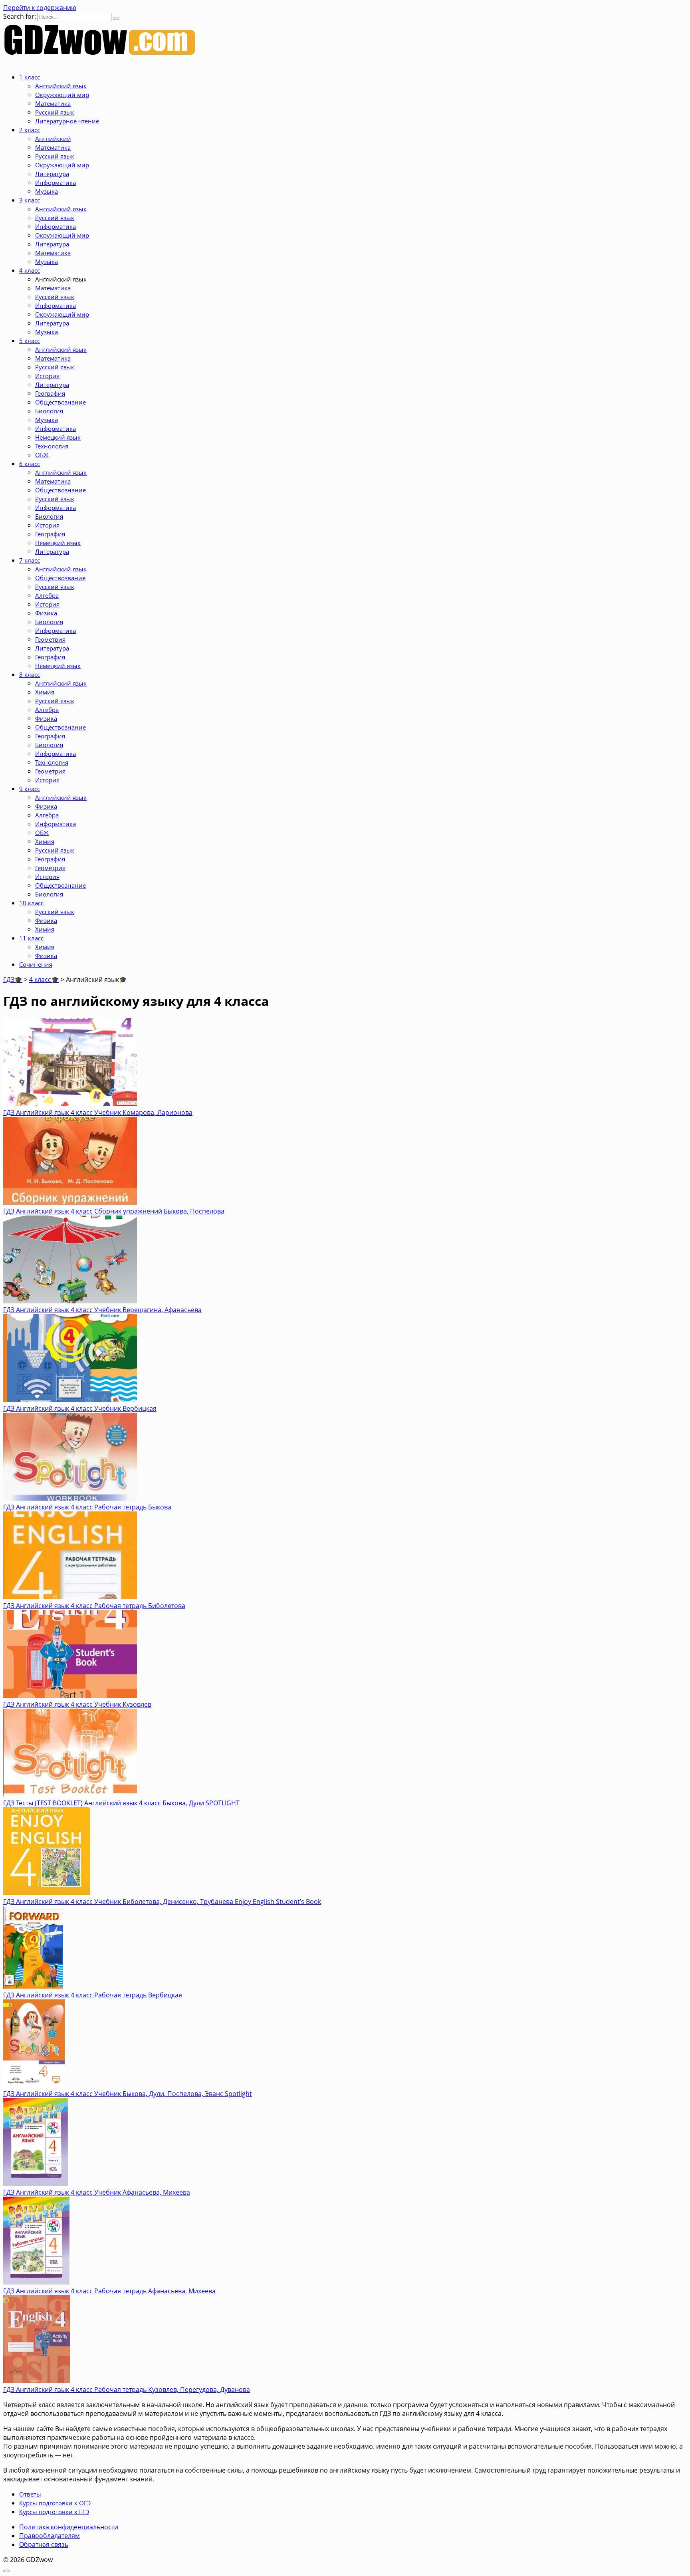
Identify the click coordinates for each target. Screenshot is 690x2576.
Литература (52, 174)
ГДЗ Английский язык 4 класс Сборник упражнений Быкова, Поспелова (114, 1211)
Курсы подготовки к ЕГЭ (54, 2512)
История (47, 376)
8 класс (30, 674)
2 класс (30, 130)
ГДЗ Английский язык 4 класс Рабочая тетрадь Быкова (87, 1507)
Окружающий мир (62, 95)
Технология (52, 446)
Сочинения (36, 964)
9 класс (30, 789)
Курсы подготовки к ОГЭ (55, 2503)
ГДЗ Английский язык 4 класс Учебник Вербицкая (80, 1408)
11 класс (31, 938)
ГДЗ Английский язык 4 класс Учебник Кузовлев (77, 1704)
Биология (49, 411)
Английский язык (61, 86)
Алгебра (47, 595)
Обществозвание (60, 578)
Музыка (47, 191)
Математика (53, 103)
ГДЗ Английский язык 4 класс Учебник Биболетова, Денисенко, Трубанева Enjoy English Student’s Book (162, 1902)
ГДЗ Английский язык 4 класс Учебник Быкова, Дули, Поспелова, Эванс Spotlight (128, 2094)
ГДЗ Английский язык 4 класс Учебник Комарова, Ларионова (98, 1112)
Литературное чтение (67, 121)
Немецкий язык (58, 437)
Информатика (56, 182)
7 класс (30, 560)
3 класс (30, 200)
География (50, 393)
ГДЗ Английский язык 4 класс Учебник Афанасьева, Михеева (97, 2192)
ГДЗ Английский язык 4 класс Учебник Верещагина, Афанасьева (102, 1310)
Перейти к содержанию (40, 8)
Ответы (30, 2494)
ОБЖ (42, 455)
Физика (46, 613)
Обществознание (60, 402)
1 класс (30, 77)
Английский (53, 139)
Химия (45, 692)
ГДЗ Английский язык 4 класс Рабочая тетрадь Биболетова (94, 1606)
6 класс (30, 464)
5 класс (30, 341)
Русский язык (55, 112)
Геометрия (50, 639)
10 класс (31, 903)
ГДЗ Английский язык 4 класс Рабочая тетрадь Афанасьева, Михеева (109, 2291)
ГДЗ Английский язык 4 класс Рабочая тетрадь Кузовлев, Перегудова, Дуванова (127, 2390)
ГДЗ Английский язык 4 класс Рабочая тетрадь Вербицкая (93, 1995)
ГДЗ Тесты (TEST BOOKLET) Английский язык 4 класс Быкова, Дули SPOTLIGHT (121, 1803)
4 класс (30, 270)
